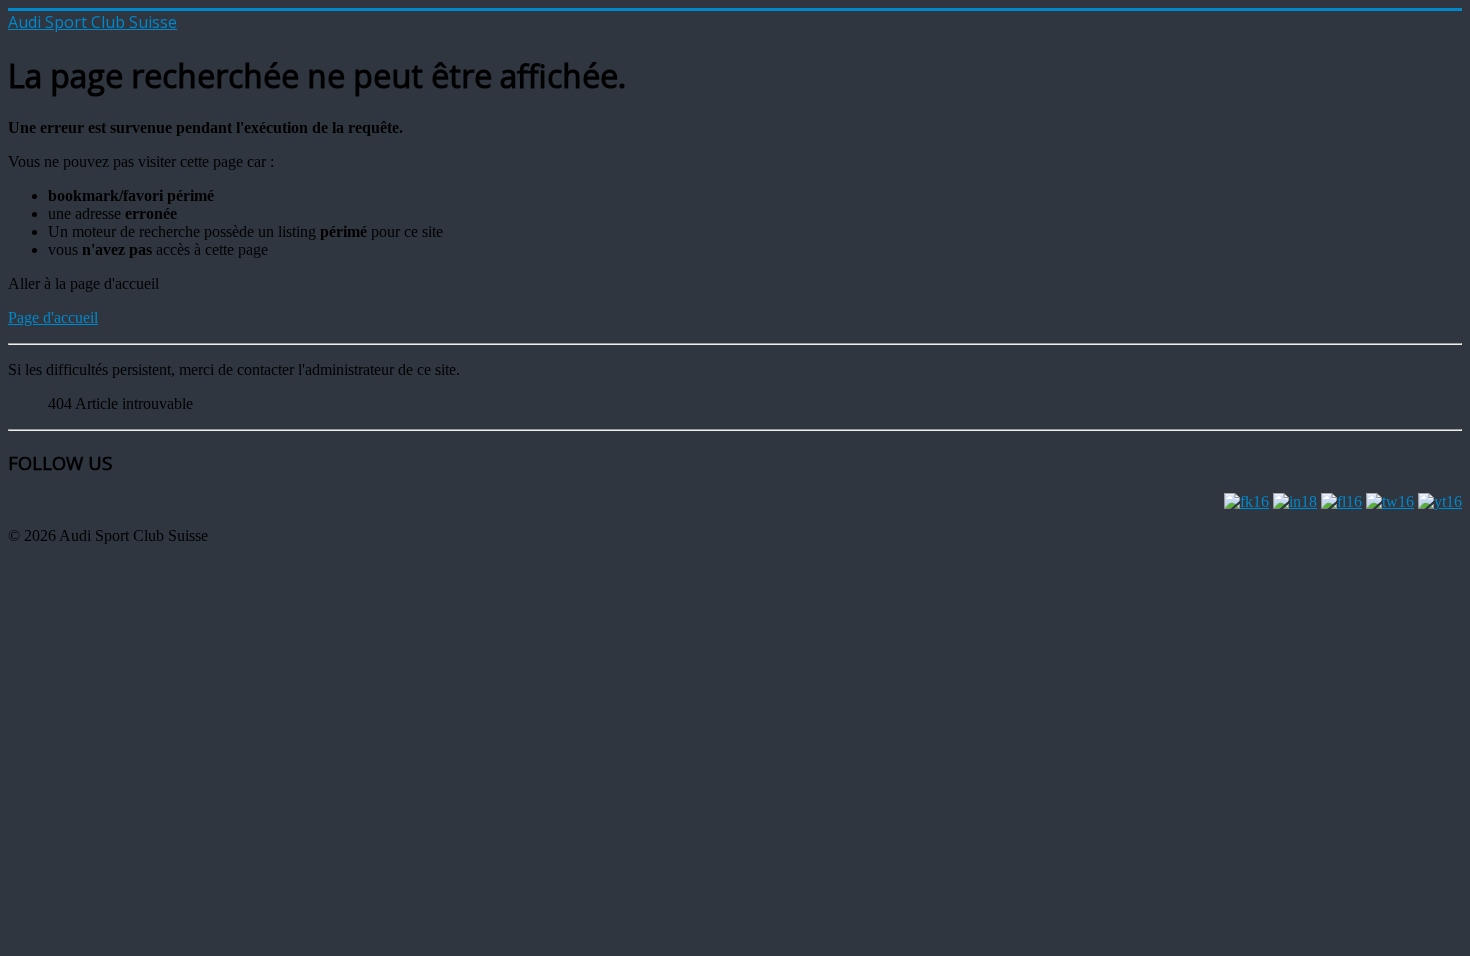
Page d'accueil (53, 317)
